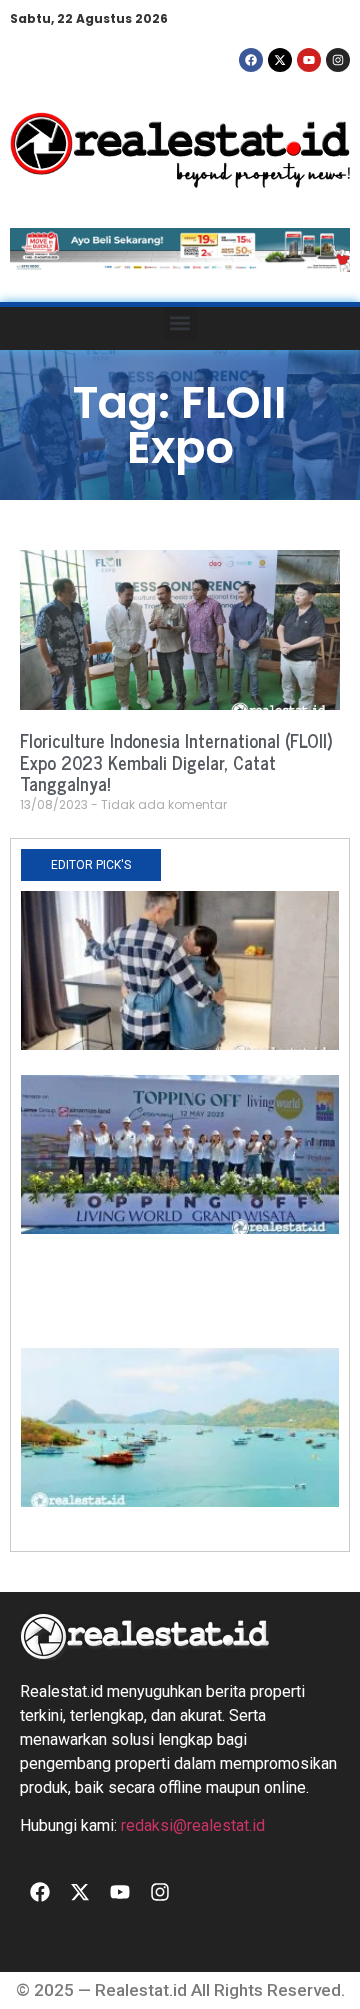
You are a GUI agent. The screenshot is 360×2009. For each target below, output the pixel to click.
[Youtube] (309, 60)
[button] (180, 323)
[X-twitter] (280, 60)
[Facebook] (251, 60)
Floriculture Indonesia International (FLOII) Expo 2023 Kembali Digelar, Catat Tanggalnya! (176, 761)
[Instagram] (338, 60)
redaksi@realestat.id (193, 1825)
